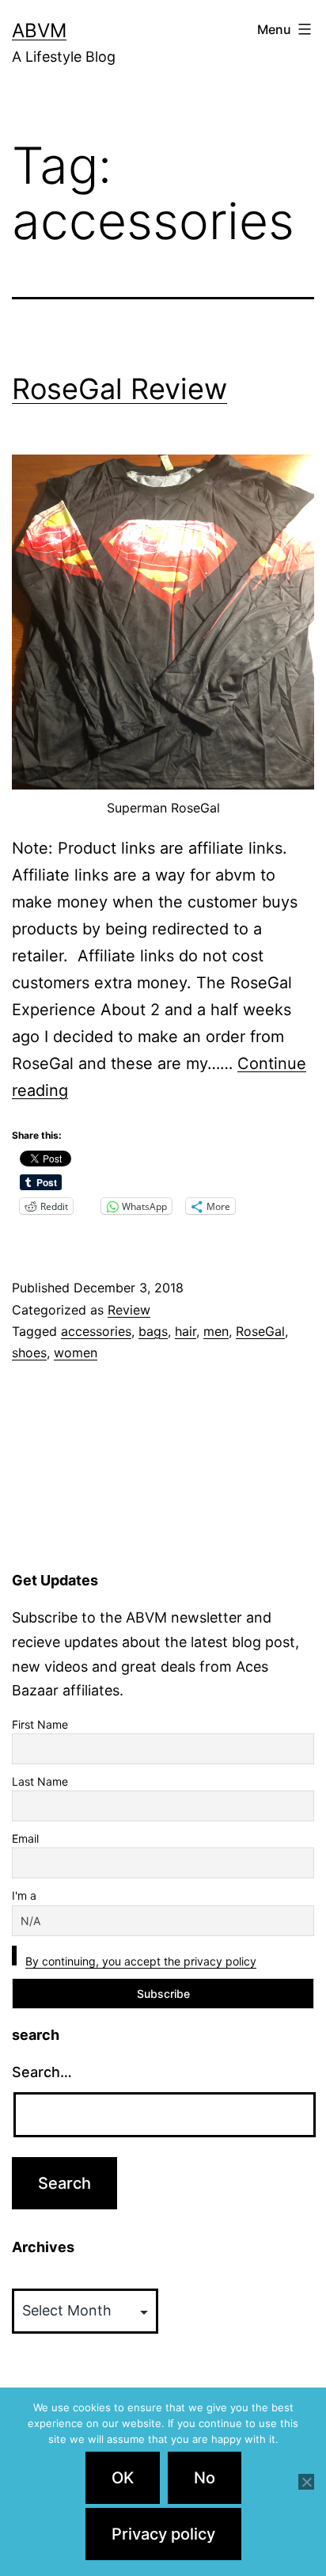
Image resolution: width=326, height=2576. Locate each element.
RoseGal (260, 1331)
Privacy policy (163, 2534)
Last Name (40, 1781)
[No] (306, 2482)
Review (129, 1310)
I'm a (24, 1895)
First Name (40, 1724)
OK (123, 2478)
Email (25, 1838)
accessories (96, 1331)
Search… (42, 2072)
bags (153, 1331)
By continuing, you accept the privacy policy (141, 1961)
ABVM (39, 30)
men (216, 1331)
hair (186, 1331)
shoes (29, 1353)
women (76, 1353)
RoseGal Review (119, 389)
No (205, 2478)
